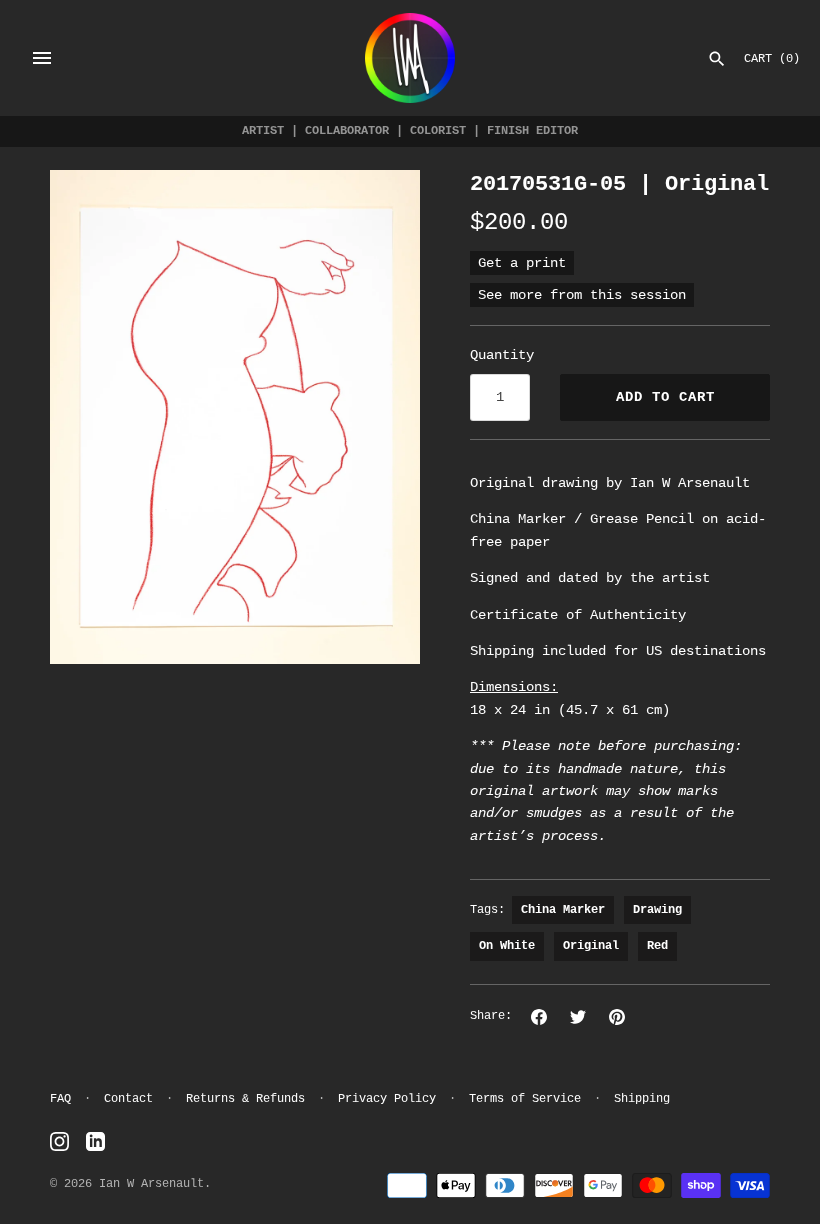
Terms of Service (525, 1099)
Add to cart (665, 397)
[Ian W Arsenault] (410, 58)
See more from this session (582, 295)
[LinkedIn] (95, 1142)
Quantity (502, 355)
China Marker (563, 910)
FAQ (60, 1099)
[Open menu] (42, 58)
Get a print (522, 263)
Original (591, 946)
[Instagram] (59, 1142)
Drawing (657, 910)
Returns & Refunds (245, 1099)
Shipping (642, 1099)
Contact (128, 1099)
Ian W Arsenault (151, 1184)
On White (507, 946)
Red (657, 946)
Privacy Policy (387, 1099)
